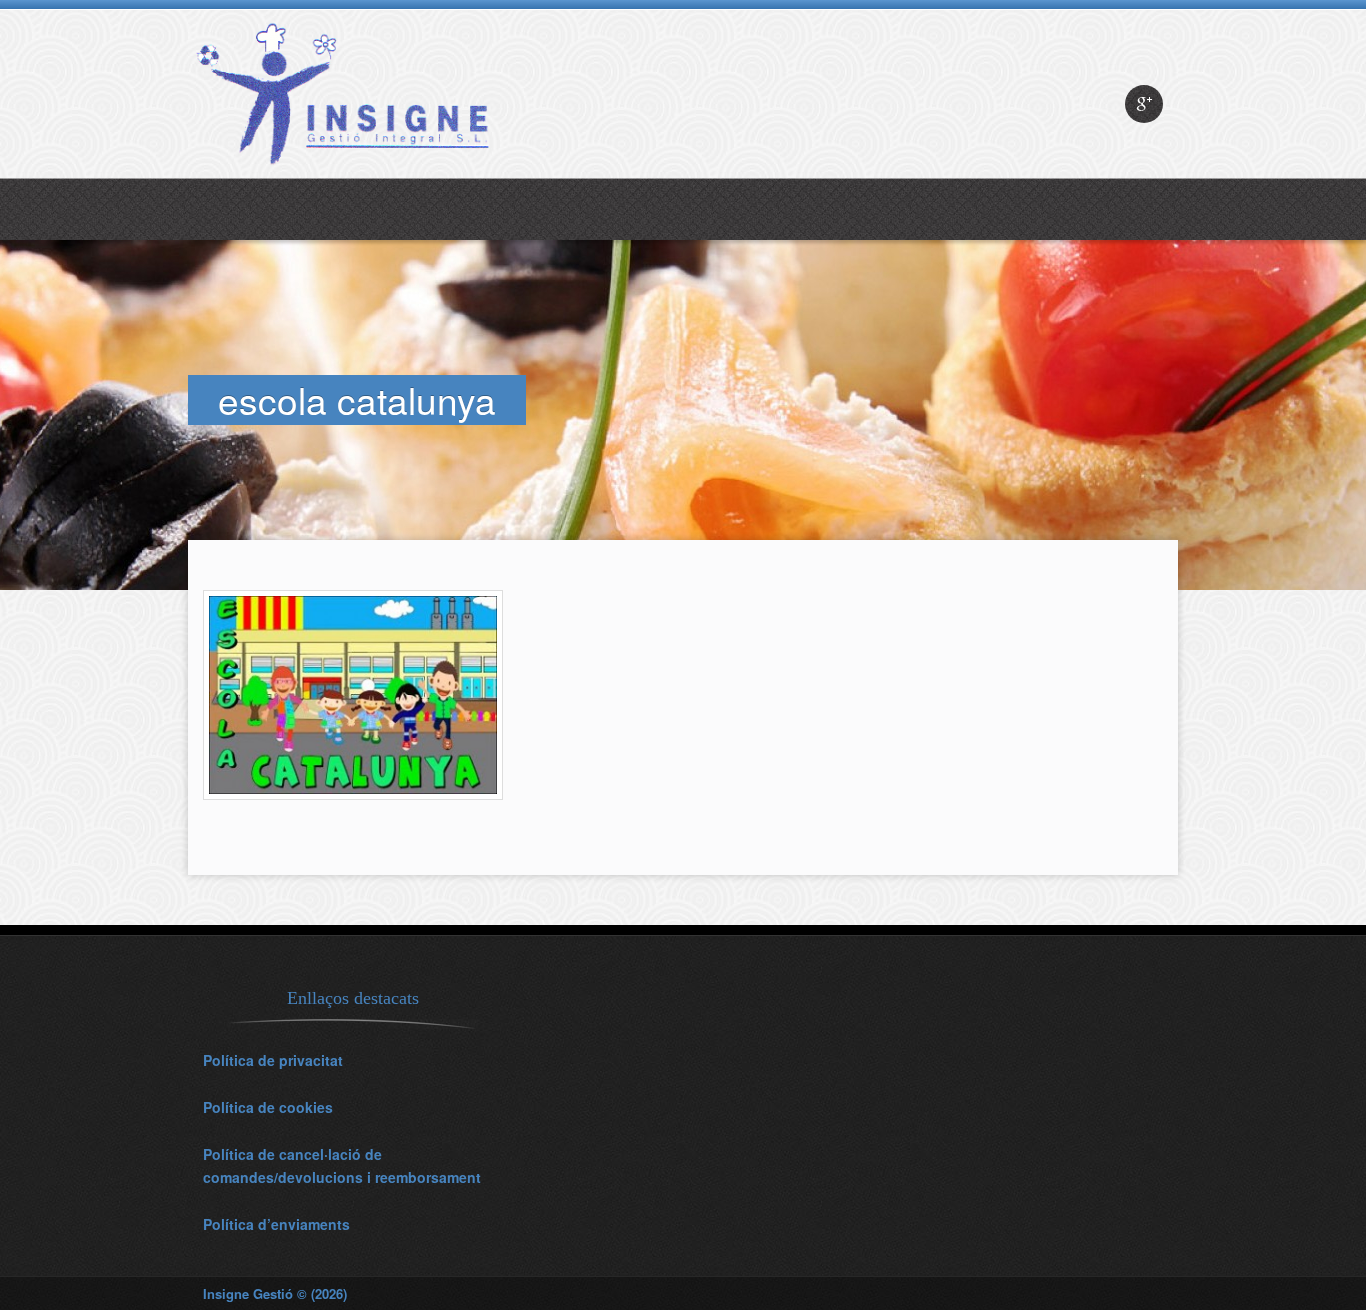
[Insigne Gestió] (348, 172)
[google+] (1144, 104)
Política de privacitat (273, 1060)
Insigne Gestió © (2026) (275, 1293)
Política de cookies (268, 1107)
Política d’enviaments (276, 1224)
